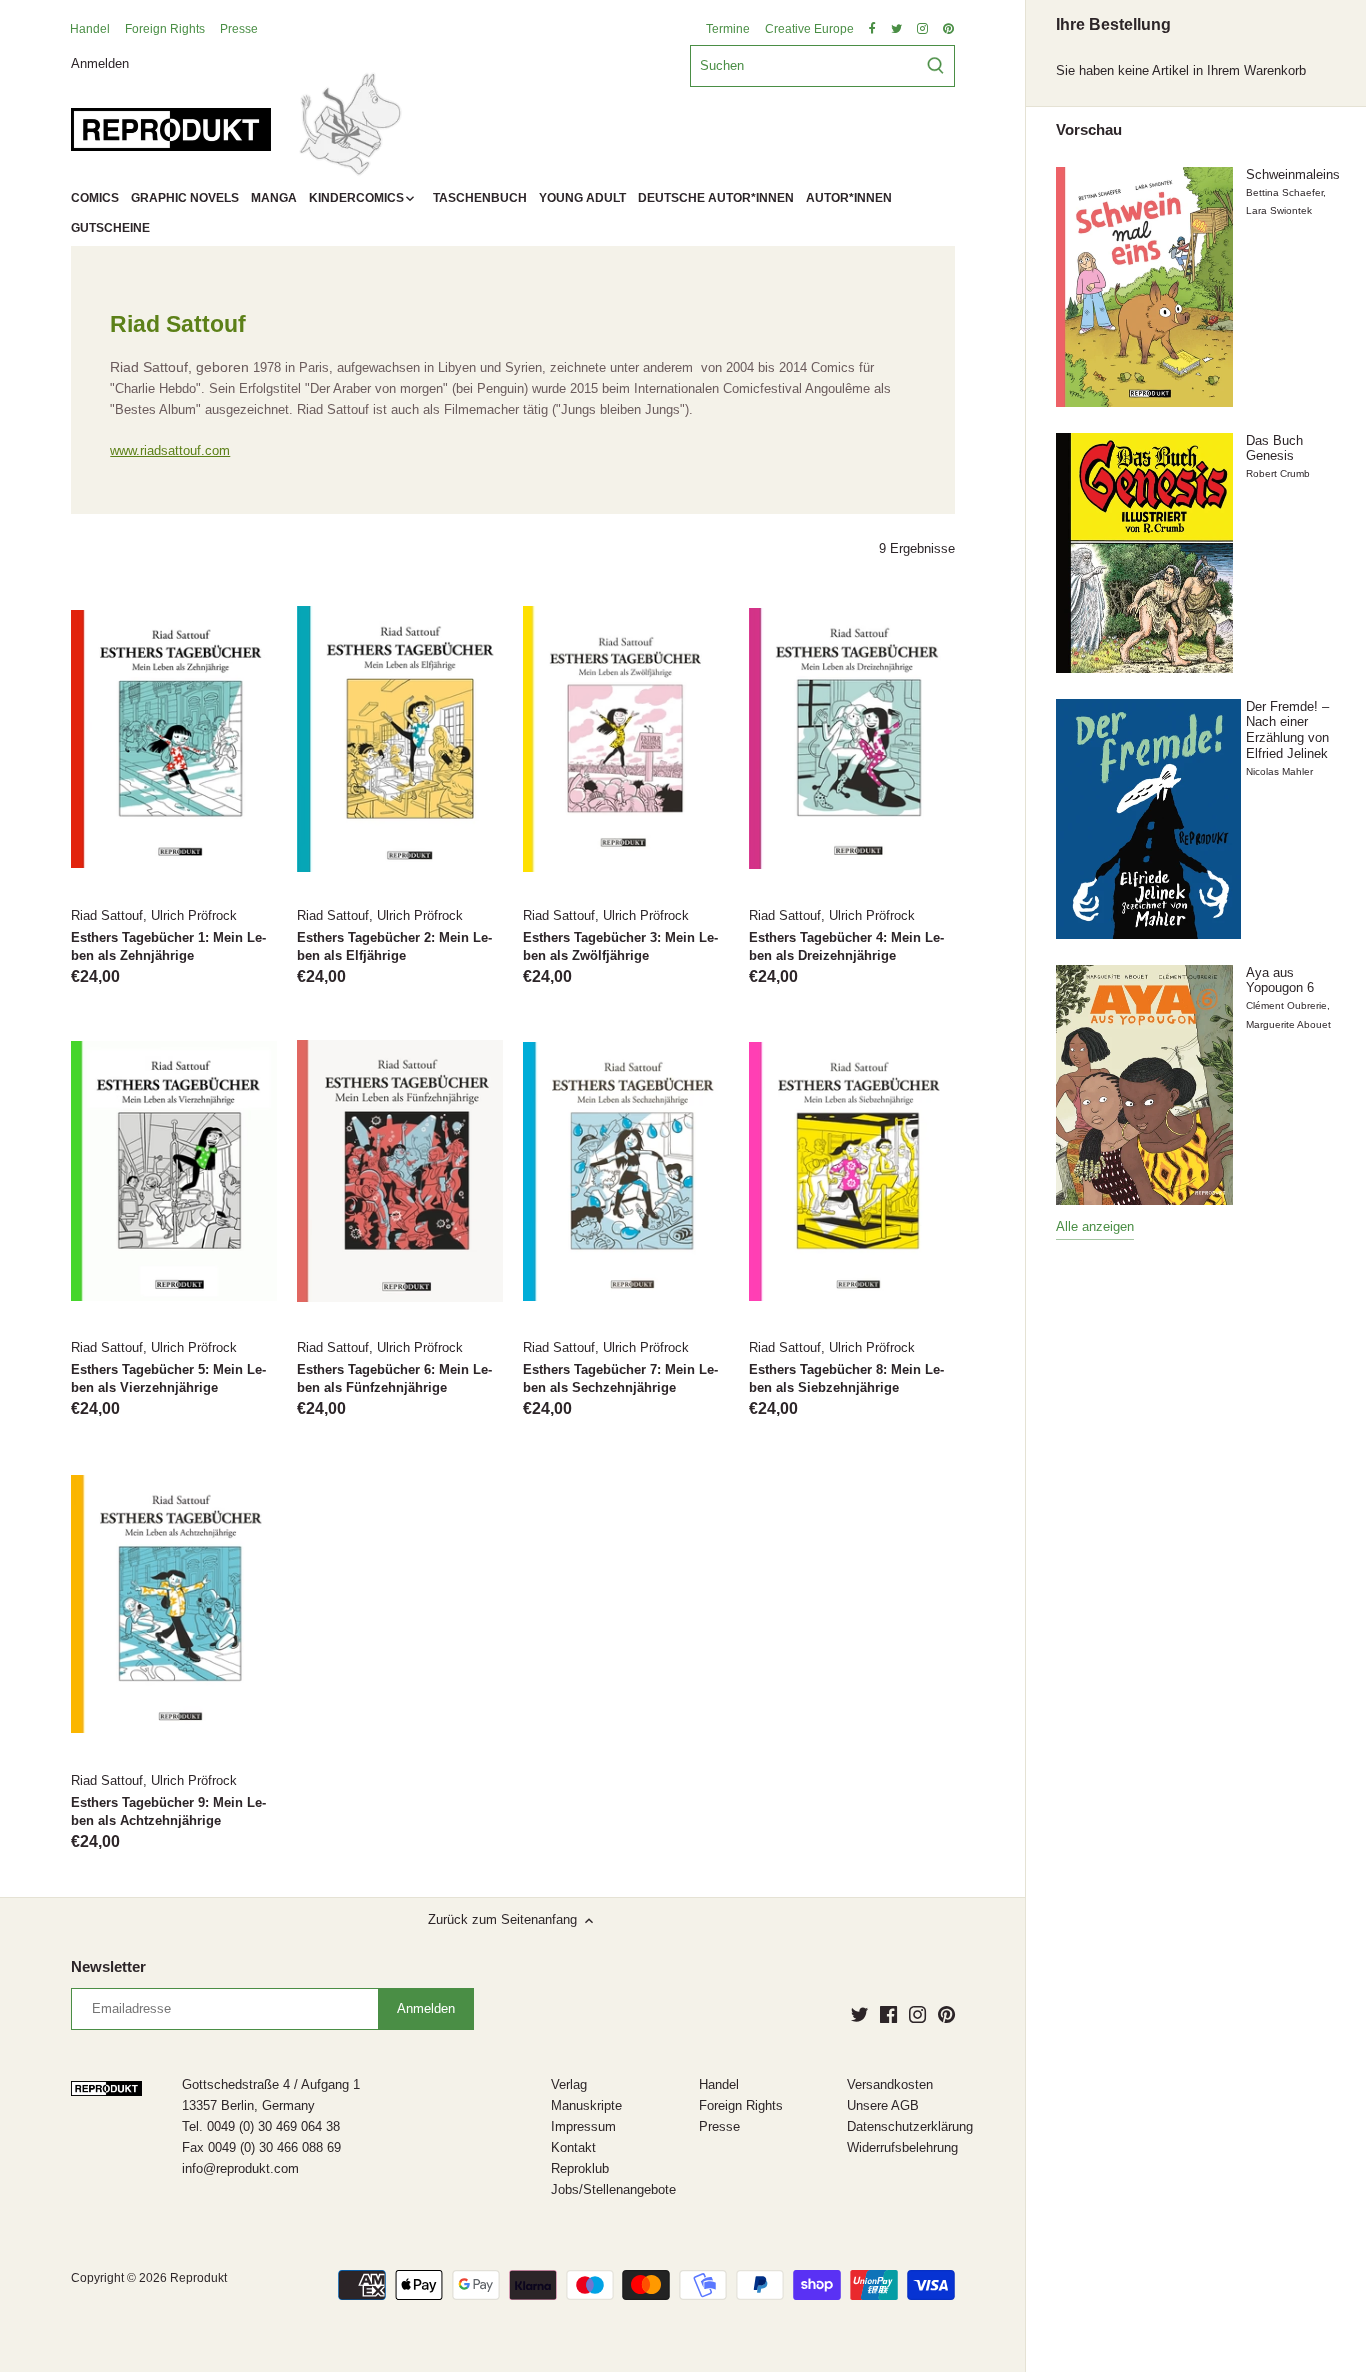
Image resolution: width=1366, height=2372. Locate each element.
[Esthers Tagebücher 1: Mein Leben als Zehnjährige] (174, 738)
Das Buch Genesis (1274, 448)
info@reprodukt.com (240, 2168)
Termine (728, 29)
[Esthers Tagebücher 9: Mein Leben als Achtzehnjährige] (174, 1603)
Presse (239, 29)
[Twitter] (859, 2014)
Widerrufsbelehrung (902, 2147)
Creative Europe (809, 29)
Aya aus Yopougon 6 (1280, 980)
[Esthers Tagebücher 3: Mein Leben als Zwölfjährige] (626, 738)
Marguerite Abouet (1288, 1024)
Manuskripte (586, 2105)
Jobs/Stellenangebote (613, 2189)
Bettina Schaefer (1284, 192)
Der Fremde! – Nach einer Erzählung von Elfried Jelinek (1287, 730)
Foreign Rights (165, 29)
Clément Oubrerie (1286, 1005)
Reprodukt (198, 2277)
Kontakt (573, 2147)
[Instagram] (917, 2014)
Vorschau (1089, 130)
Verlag (569, 2084)
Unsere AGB (883, 2105)
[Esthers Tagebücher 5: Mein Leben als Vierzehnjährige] (174, 1171)
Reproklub (580, 2168)
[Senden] (935, 66)
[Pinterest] (946, 2014)
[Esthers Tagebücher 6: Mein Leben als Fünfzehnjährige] (400, 1171)
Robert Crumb (1278, 473)
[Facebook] (888, 2014)
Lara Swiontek (1279, 210)
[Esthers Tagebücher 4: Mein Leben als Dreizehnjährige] (852, 738)
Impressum (583, 2126)
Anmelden (100, 62)
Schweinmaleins (1293, 174)
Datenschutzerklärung (910, 2126)
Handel (90, 29)
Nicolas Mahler (1279, 771)
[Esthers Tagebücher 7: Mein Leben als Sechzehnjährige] (626, 1171)
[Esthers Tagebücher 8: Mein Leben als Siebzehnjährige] (852, 1171)
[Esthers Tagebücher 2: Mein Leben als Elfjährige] (400, 738)
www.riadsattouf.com (170, 450)
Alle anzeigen (1095, 1226)
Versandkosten (890, 2084)
